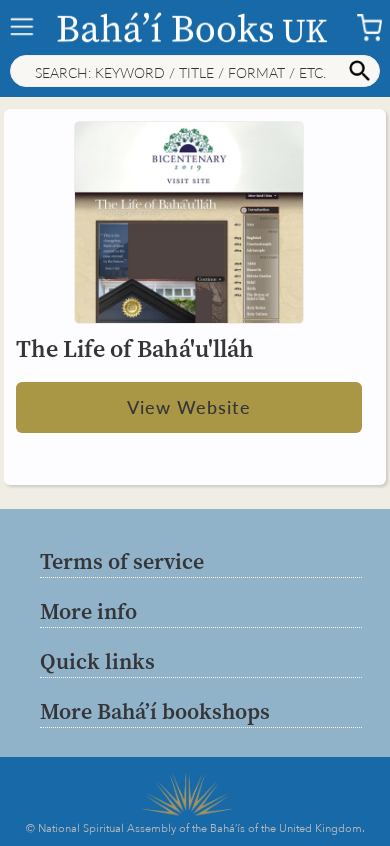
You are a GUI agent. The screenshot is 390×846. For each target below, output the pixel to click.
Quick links (97, 661)
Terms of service (122, 561)
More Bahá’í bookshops (155, 711)
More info (88, 611)
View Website (189, 406)
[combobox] (195, 71)
